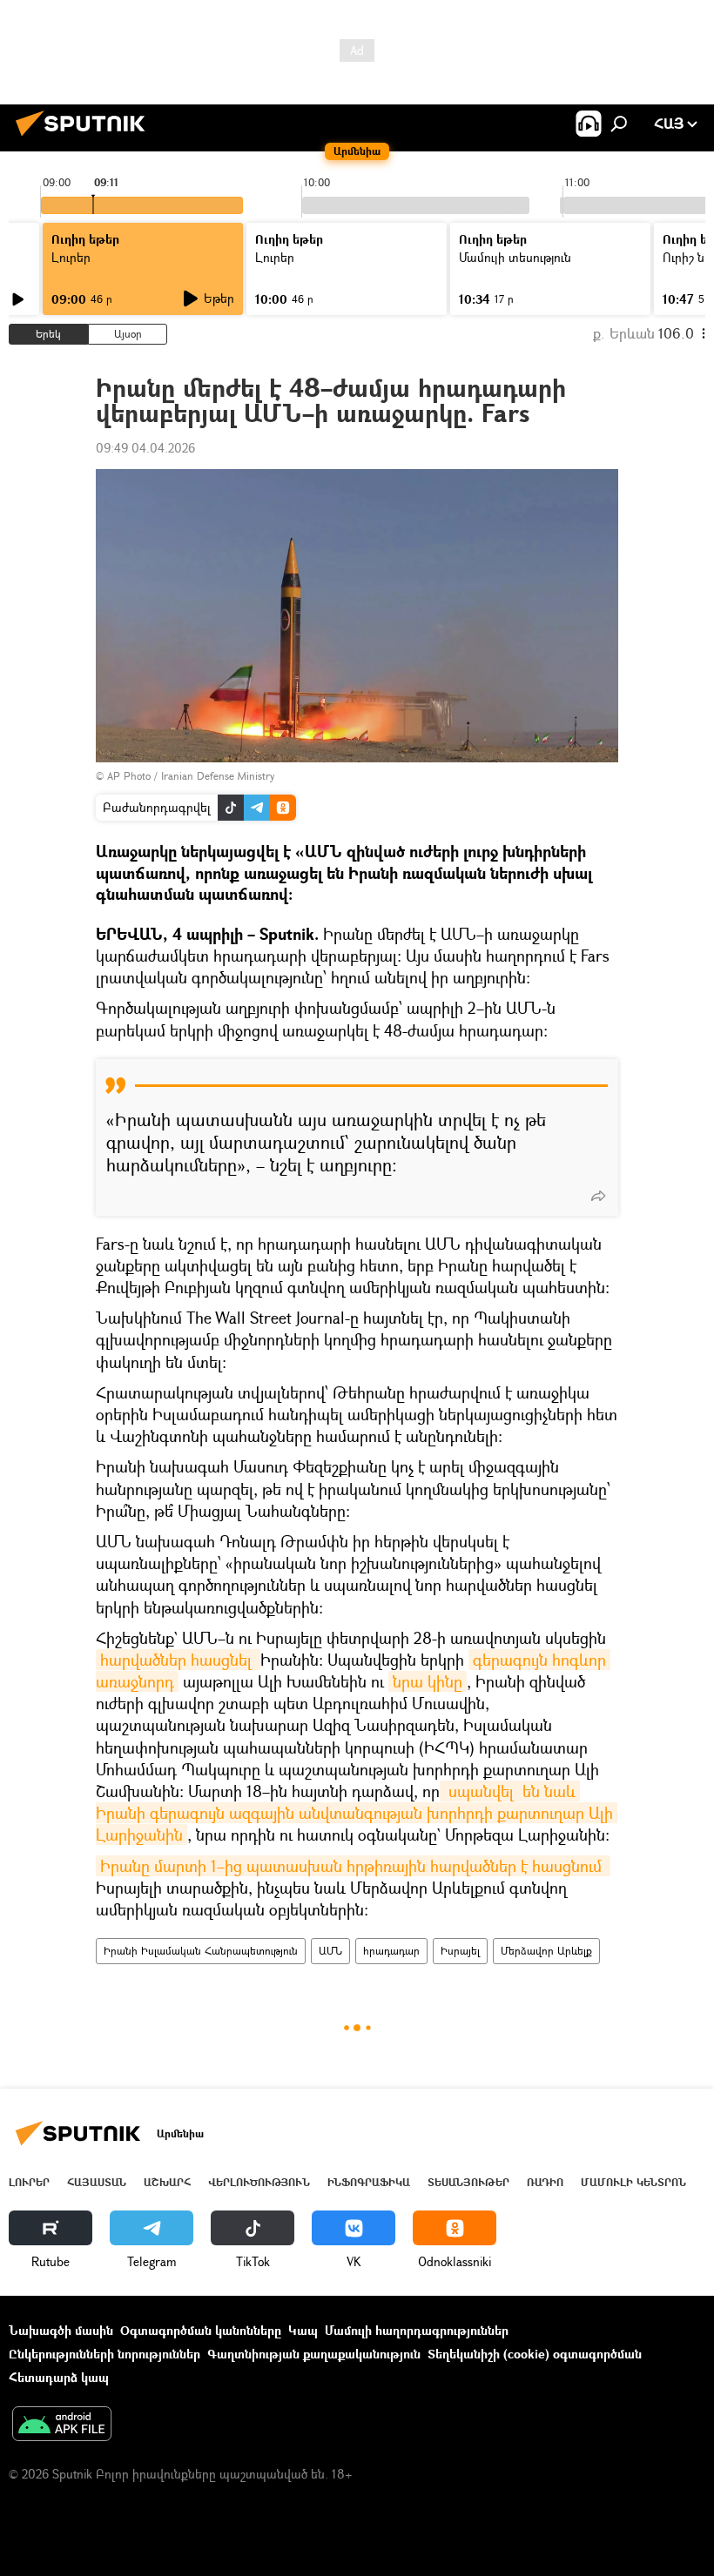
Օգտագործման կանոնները (201, 2330)
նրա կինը (428, 1681)
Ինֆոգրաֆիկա (369, 2182)
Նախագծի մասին (61, 2330)
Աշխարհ (167, 2182)
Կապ (303, 2330)
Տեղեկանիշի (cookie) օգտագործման (535, 2354)
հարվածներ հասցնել (178, 1660)
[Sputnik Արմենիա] (85, 138)
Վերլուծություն (259, 2182)
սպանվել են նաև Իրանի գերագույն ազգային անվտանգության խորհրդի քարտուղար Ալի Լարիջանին (357, 1813)
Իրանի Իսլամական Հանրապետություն (201, 1951)
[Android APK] (62, 2425)
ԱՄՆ (330, 1951)
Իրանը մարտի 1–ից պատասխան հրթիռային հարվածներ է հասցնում (353, 1866)
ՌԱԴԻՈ (545, 2182)
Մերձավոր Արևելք (546, 1951)
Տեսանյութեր (468, 2182)
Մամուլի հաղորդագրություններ (417, 2330)
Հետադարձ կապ (59, 2377)
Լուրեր (29, 2182)
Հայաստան (97, 2182)
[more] (598, 1196)
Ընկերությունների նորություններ (104, 2354)
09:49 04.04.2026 (145, 448)
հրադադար (391, 1951)
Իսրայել (460, 1951)
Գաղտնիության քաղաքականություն (314, 2354)
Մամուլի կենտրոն (633, 2182)
